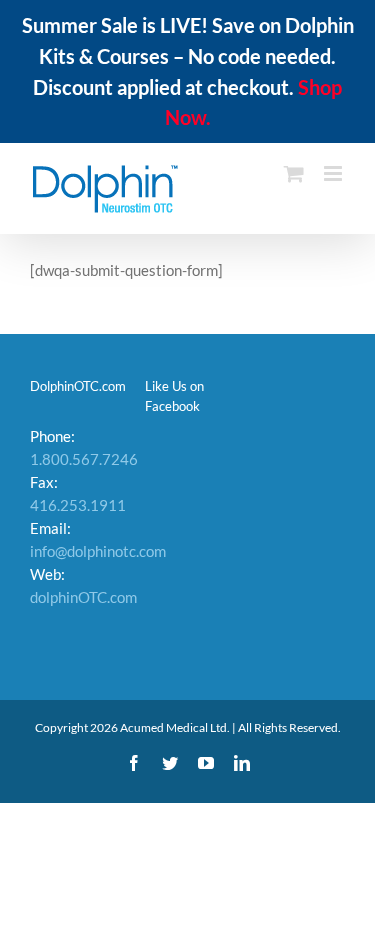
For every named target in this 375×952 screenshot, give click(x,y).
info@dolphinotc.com (98, 551)
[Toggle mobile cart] (294, 173)
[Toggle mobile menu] (334, 173)
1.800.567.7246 (84, 459)
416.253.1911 (78, 505)
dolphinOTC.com (83, 597)
